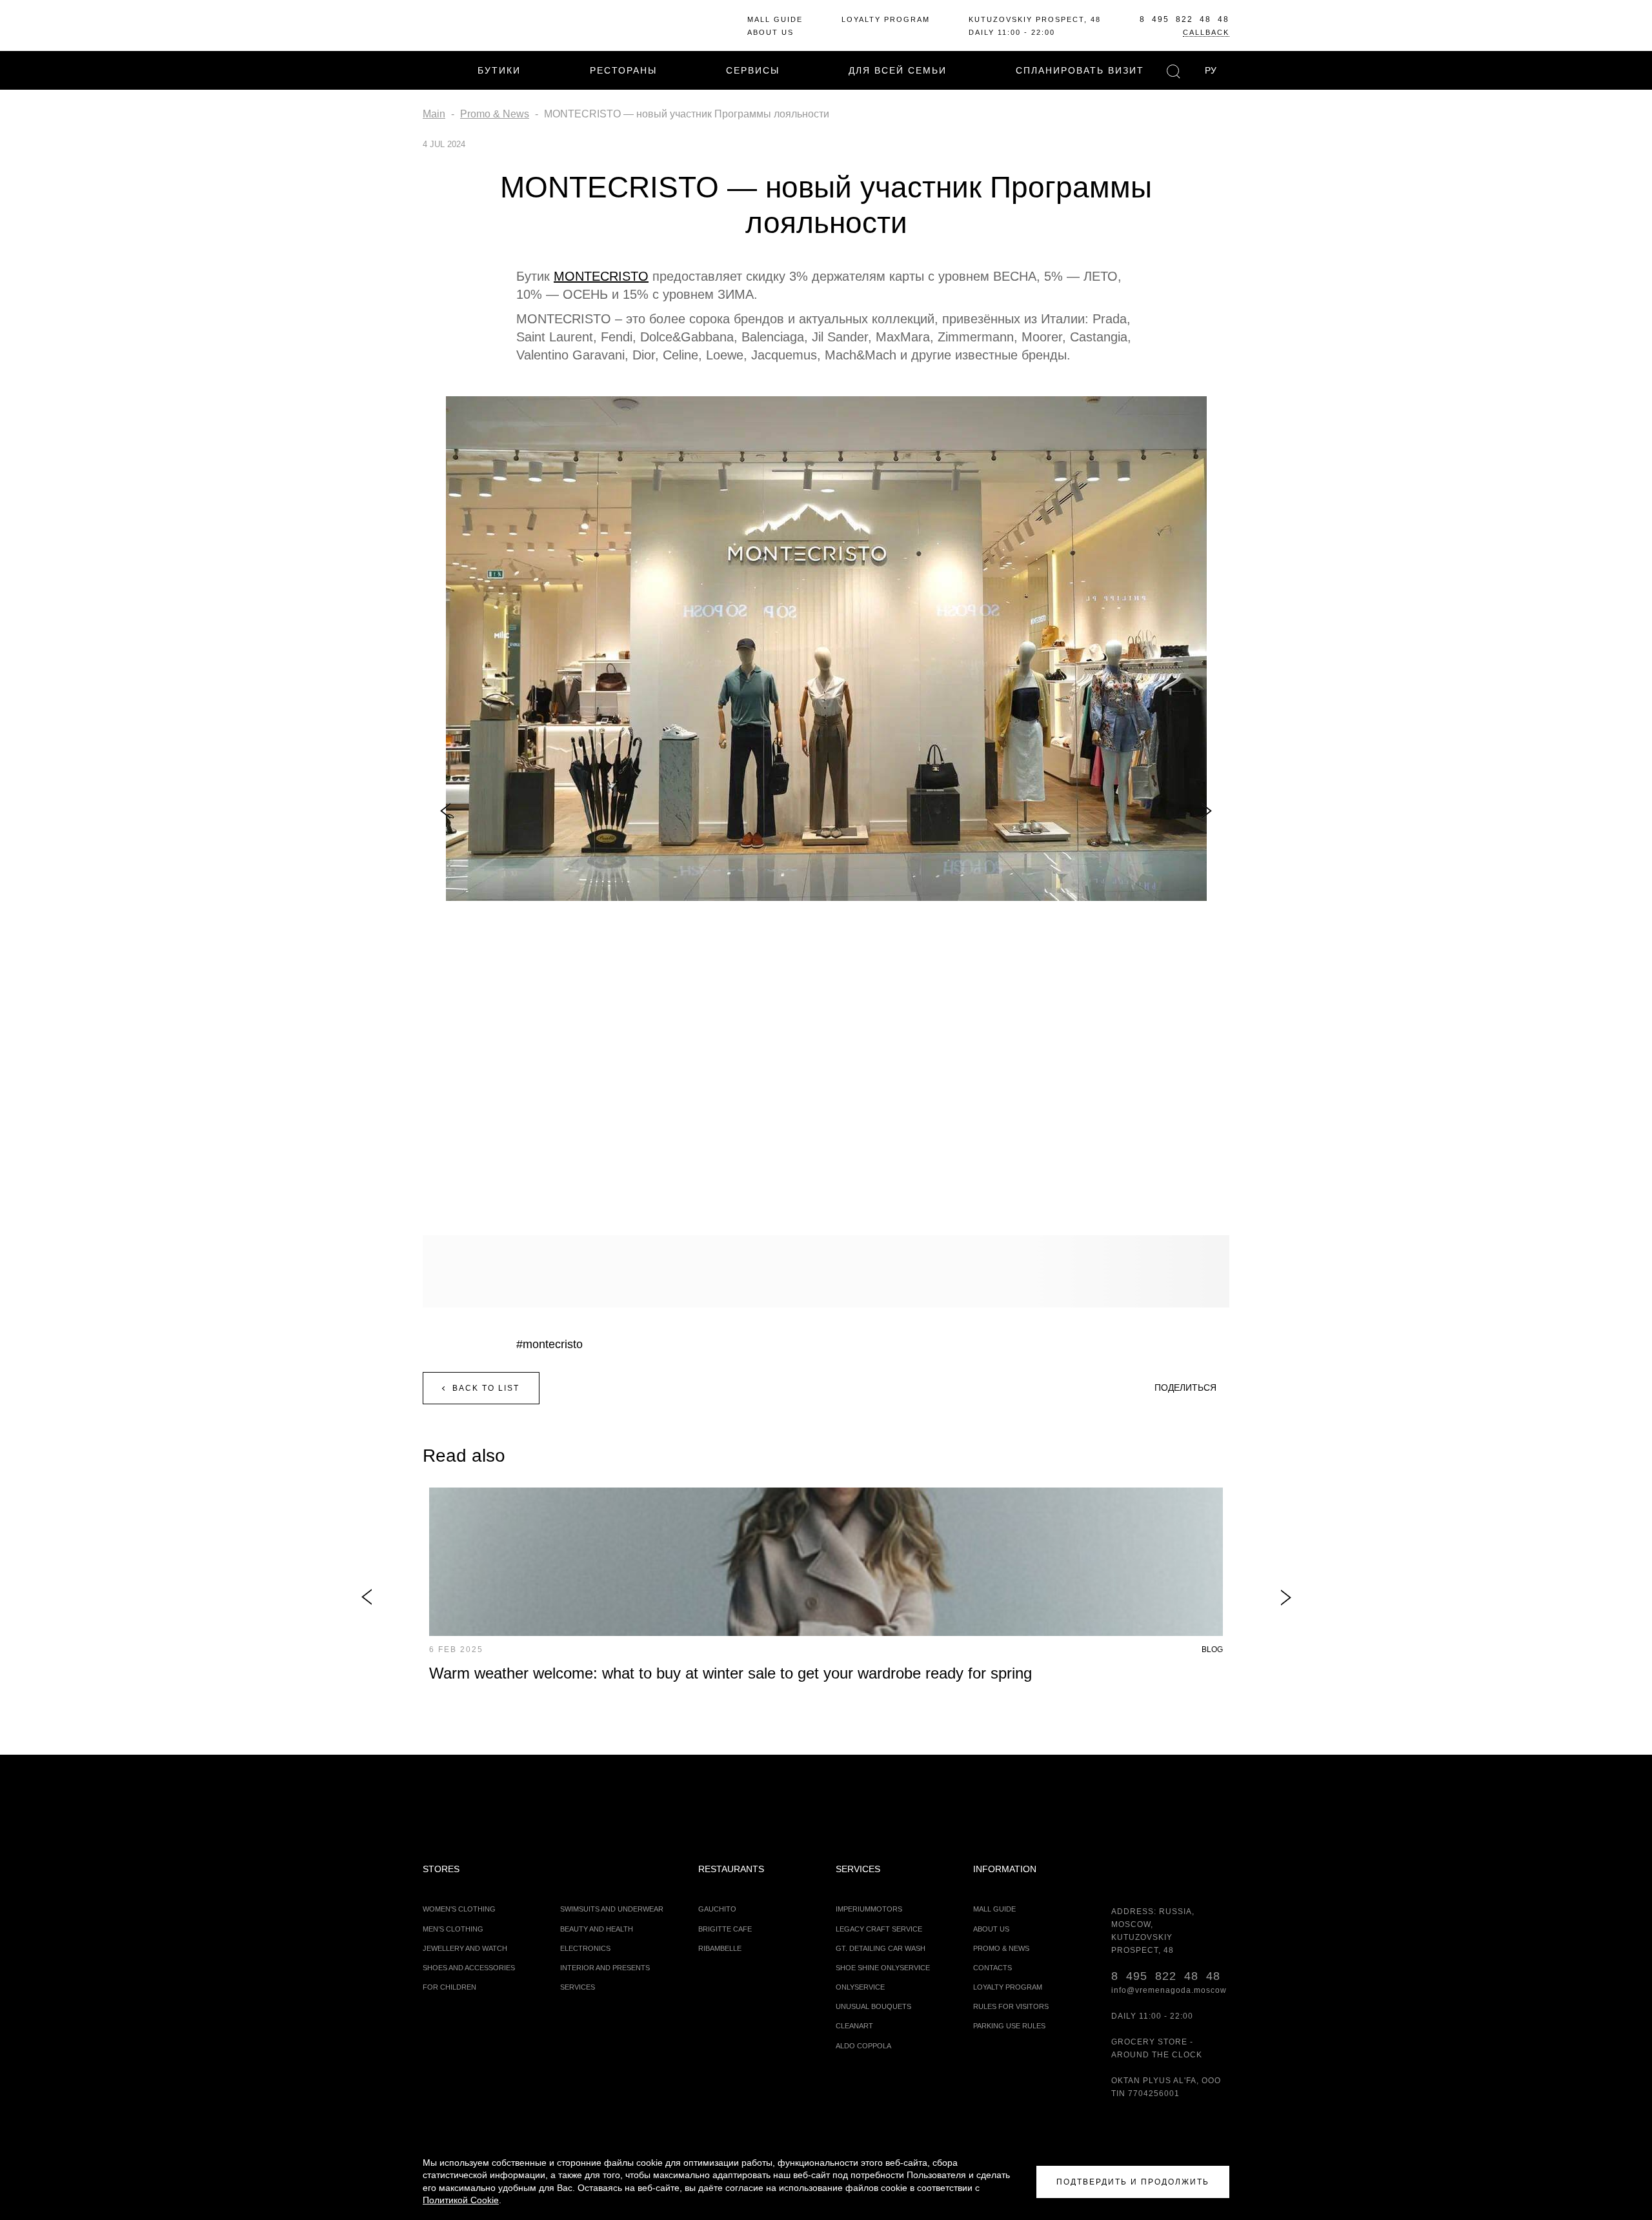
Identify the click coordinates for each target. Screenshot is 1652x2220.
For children (449, 1987)
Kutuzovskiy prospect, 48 (1035, 19)
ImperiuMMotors (869, 1909)
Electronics (585, 1948)
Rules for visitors (1011, 2006)
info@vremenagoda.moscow (1169, 1990)
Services (578, 1987)
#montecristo (549, 1344)
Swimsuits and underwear (612, 1909)
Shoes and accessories (469, 1968)
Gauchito (717, 1909)
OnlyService (860, 1987)
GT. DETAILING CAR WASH (881, 1948)
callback (1206, 32)
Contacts (992, 1968)
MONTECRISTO (601, 276)
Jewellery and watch (465, 1948)
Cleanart (854, 2026)
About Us (771, 32)
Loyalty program (886, 19)
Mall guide (775, 19)
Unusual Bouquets (873, 2006)
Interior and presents (605, 1968)
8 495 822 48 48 (1184, 19)
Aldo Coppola (863, 2046)
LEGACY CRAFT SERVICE (879, 1929)
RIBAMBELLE (720, 1948)
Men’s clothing (453, 1929)
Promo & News (1001, 1948)
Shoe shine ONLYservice (883, 1968)
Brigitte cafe (725, 1929)
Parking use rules (1009, 2026)
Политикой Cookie (461, 2200)
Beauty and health (597, 1929)
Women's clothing (459, 1909)
